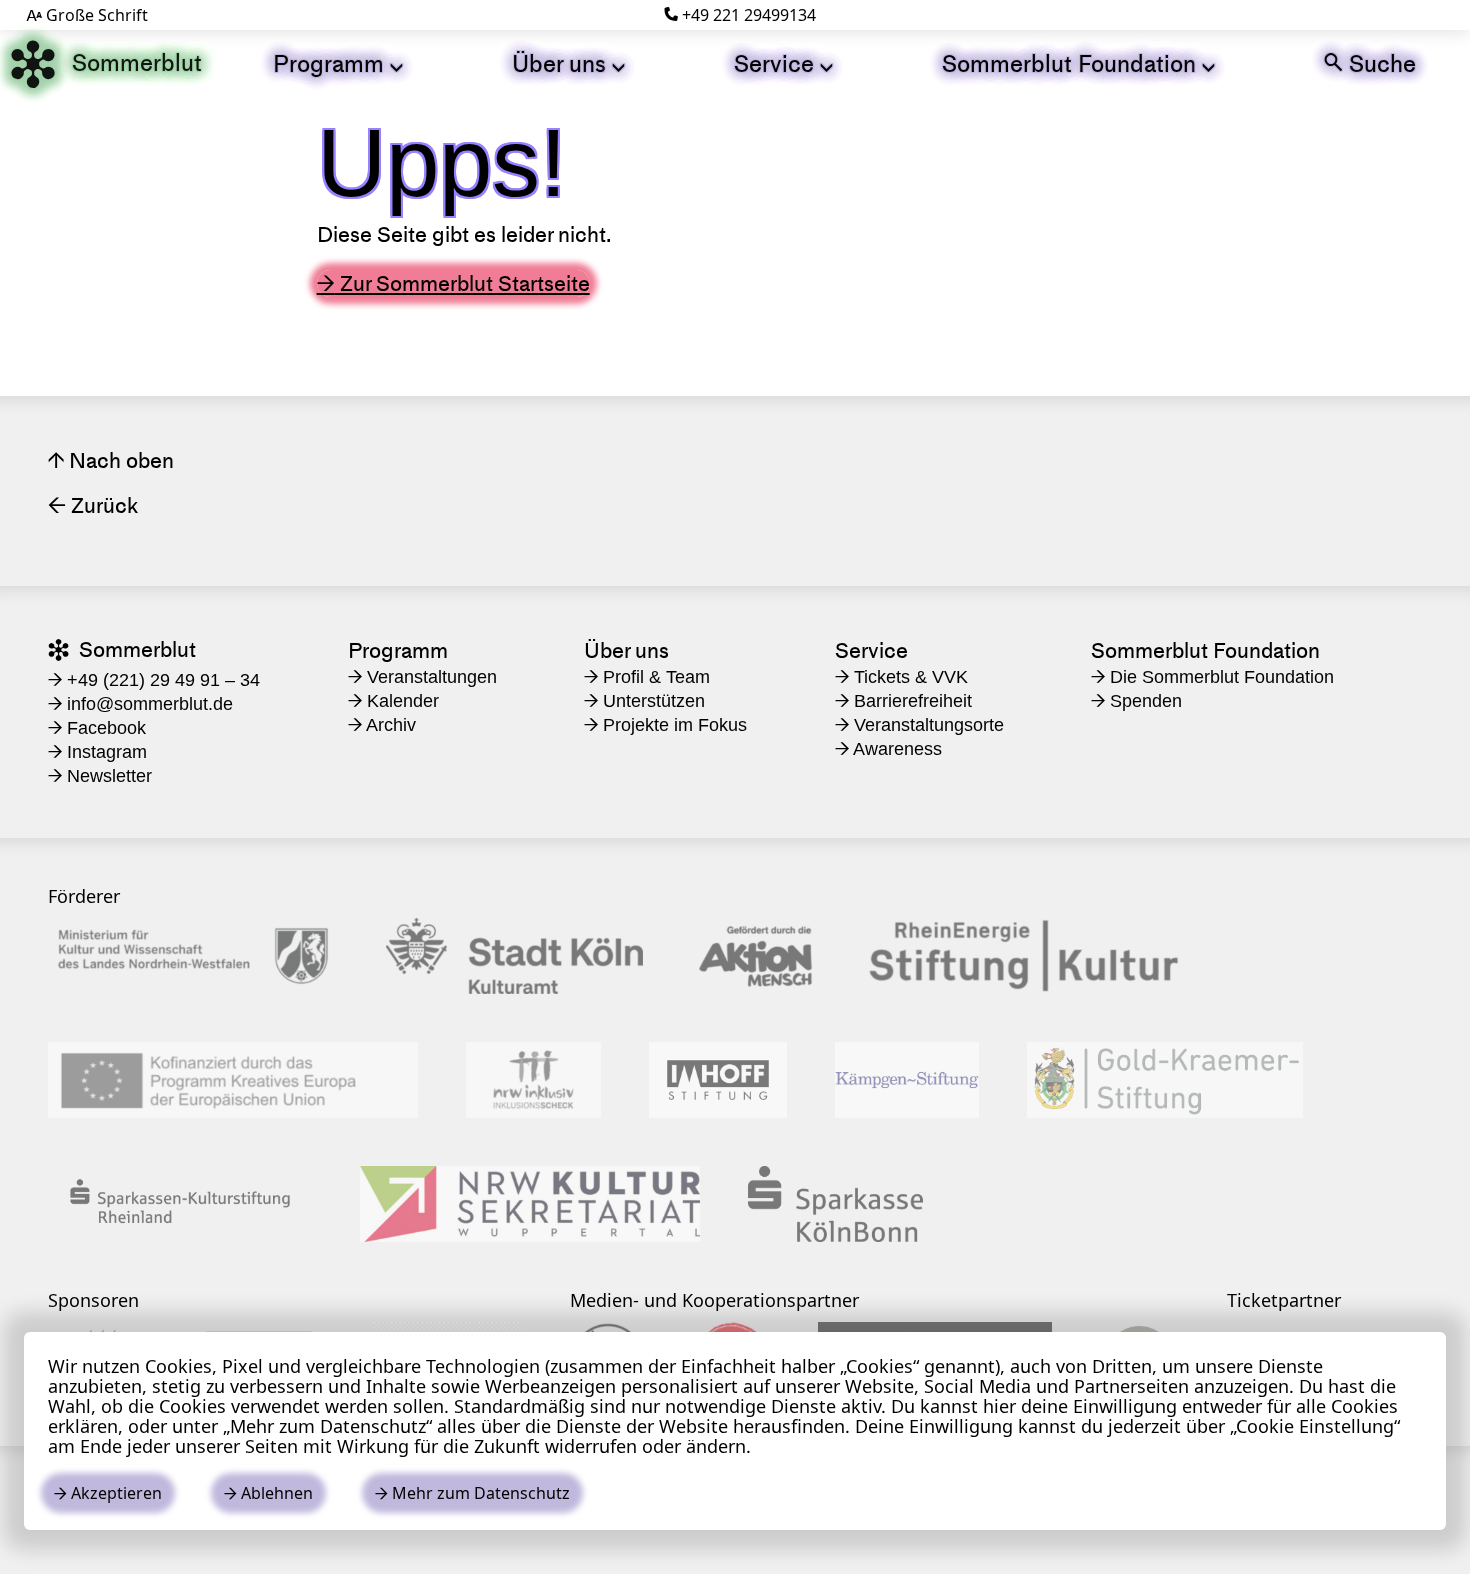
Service (783, 63)
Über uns (568, 63)
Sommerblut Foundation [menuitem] (1205, 650)
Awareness (888, 749)
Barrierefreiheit (903, 701)
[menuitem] (338, 64)
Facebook (97, 728)
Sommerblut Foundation (1078, 63)
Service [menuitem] (871, 650)
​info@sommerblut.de (140, 704)
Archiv (382, 725)
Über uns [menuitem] (626, 650)
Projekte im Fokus (665, 725)
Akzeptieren (108, 1493)
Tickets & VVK (901, 677)
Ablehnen (268, 1493)
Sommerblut (106, 64)
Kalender (393, 701)
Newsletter (100, 776)
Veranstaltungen (422, 677)
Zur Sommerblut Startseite (453, 283)
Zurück (93, 505)
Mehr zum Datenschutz (472, 1493)
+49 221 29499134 (740, 15)
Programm (338, 63)
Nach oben (111, 460)
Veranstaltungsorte (919, 725)
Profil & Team (647, 677)
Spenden (1136, 701)
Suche (1370, 63)
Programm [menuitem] (398, 650)
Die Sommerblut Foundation (1212, 677)
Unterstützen (644, 701)
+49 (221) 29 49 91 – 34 (154, 680)
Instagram (97, 752)
